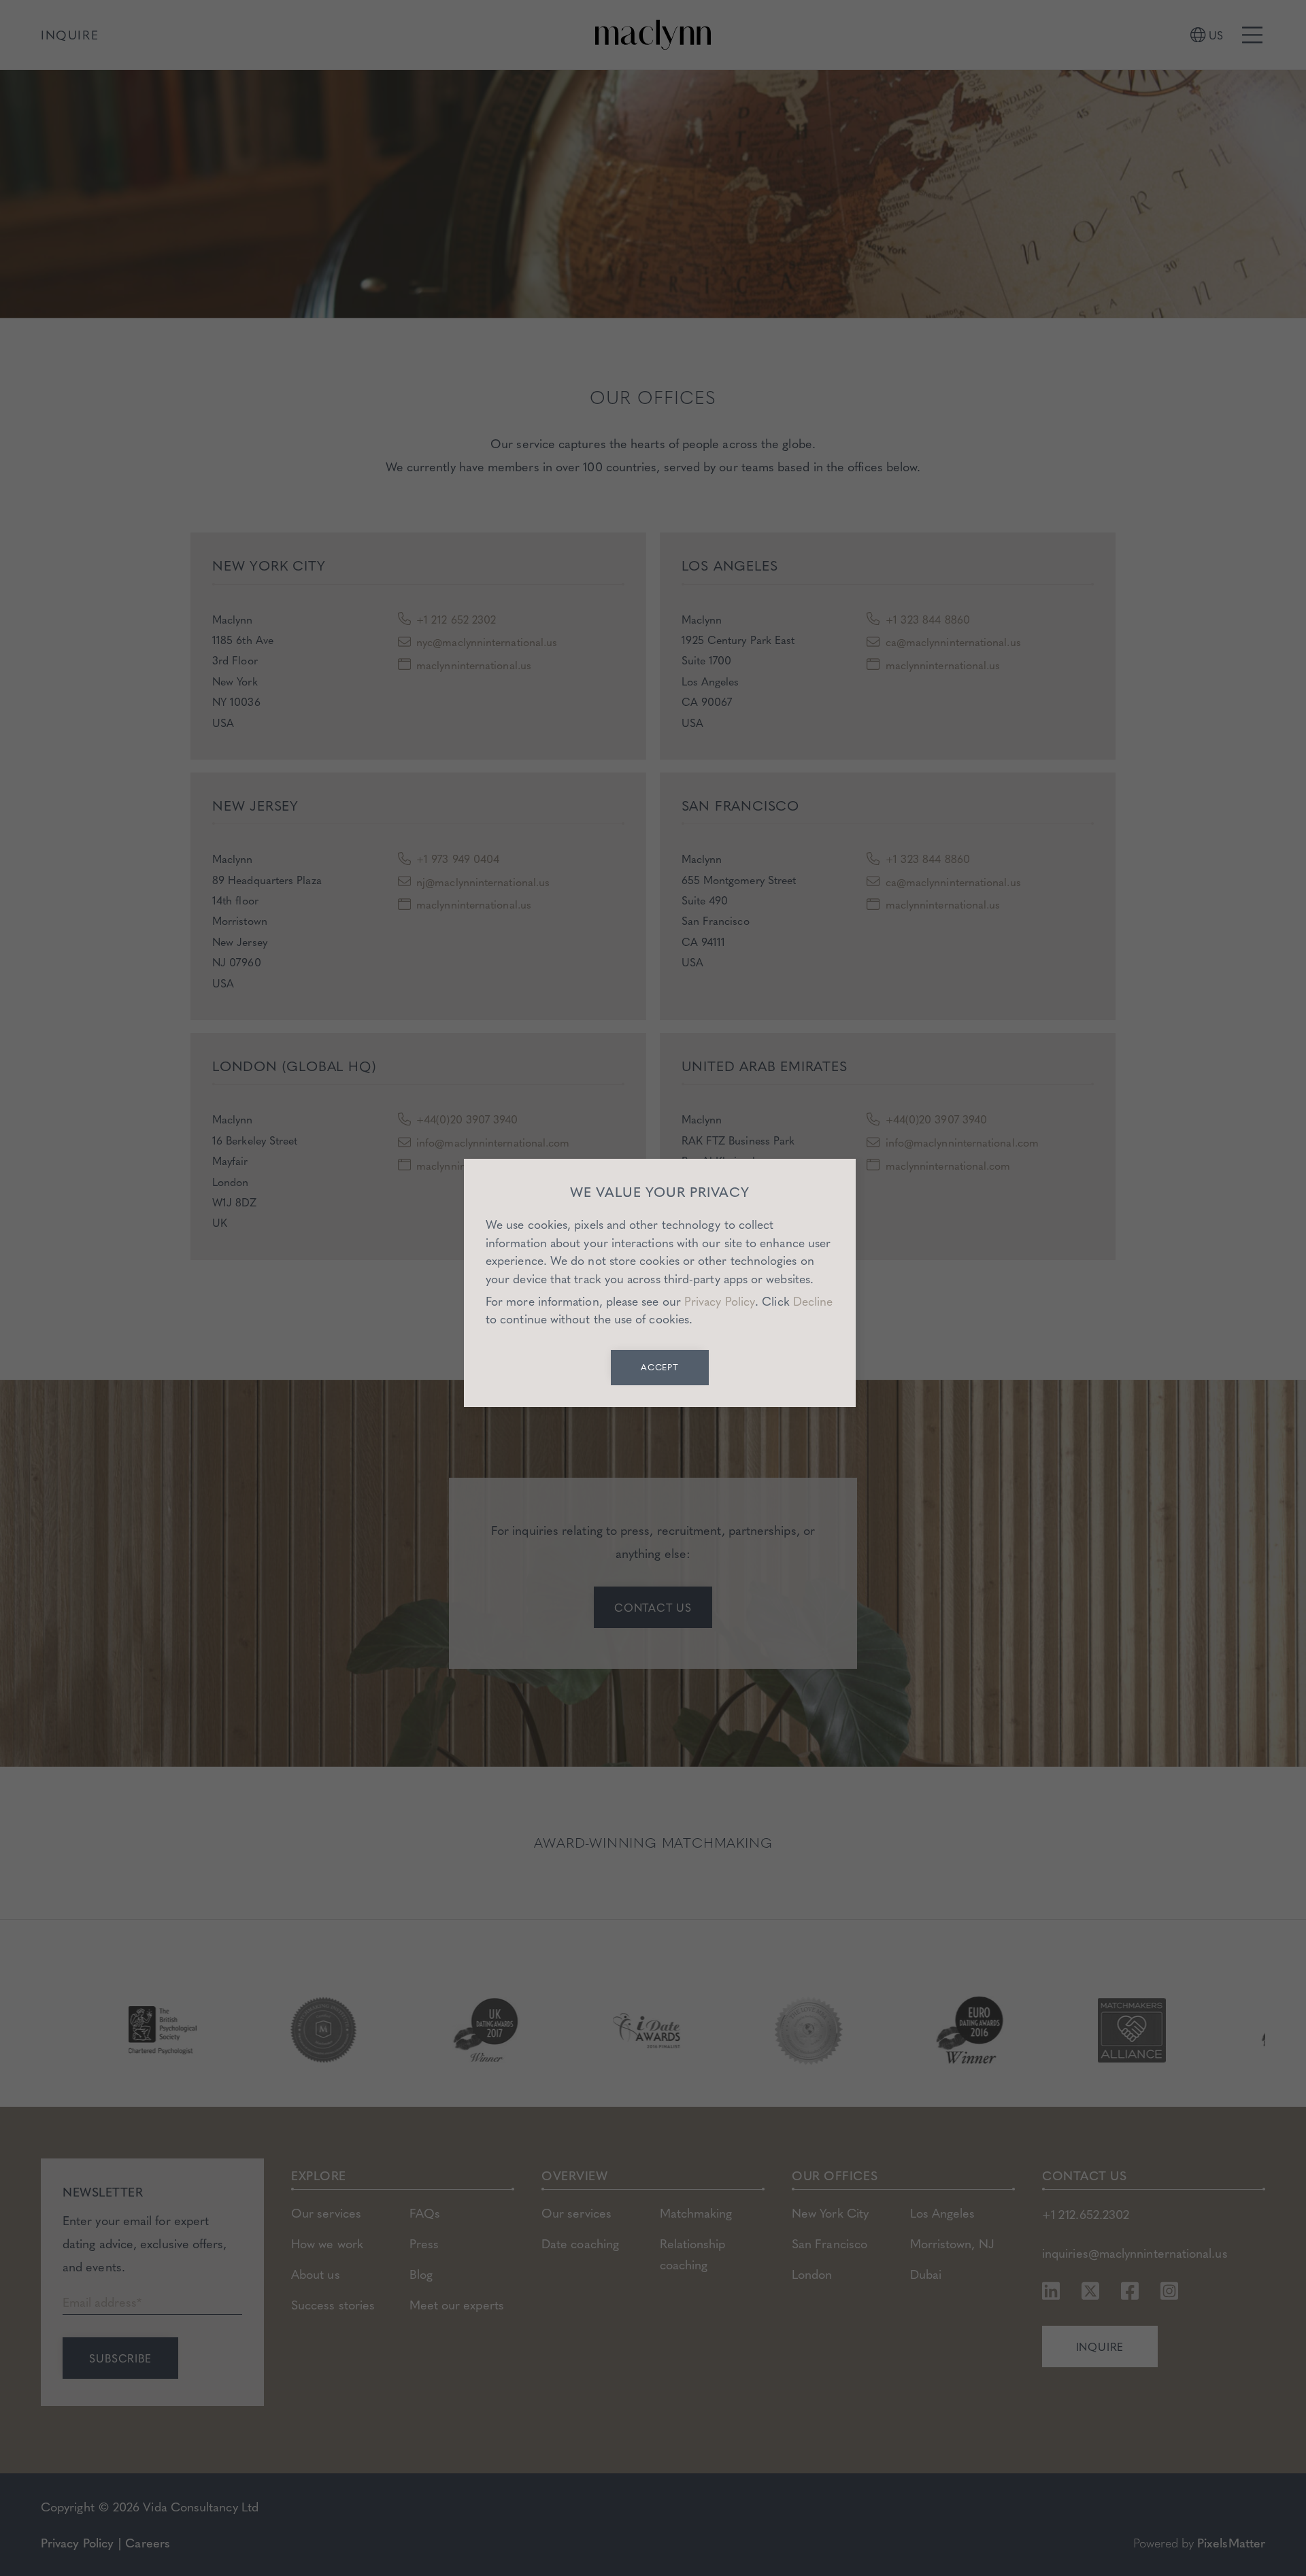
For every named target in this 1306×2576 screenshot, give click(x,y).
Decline (813, 1301)
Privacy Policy (720, 1301)
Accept (660, 1367)
